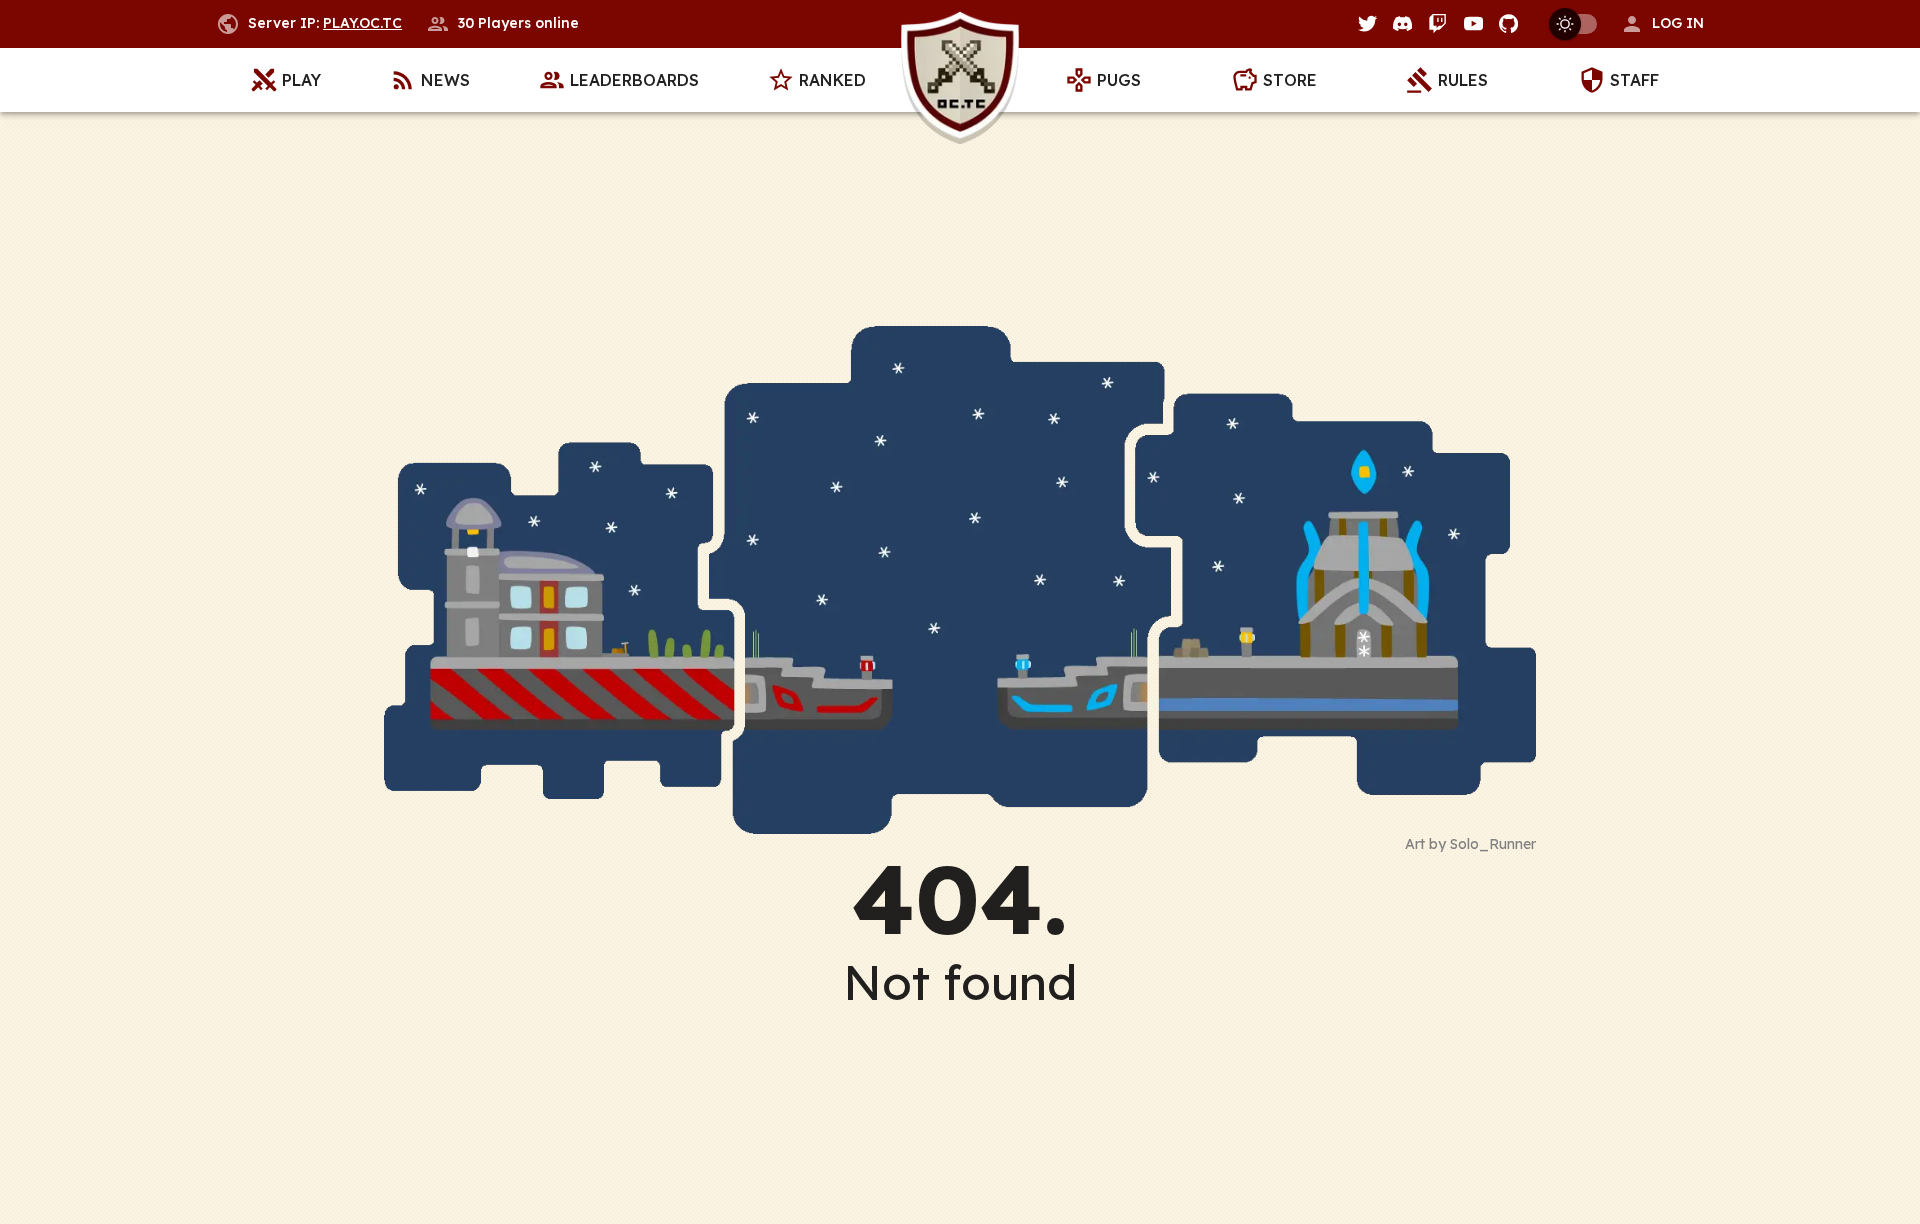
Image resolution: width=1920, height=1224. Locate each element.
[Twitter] (1367, 23)
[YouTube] (1473, 23)
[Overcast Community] (960, 80)
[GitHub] (1508, 23)
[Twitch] (1437, 23)
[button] (1662, 24)
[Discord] (1402, 23)
